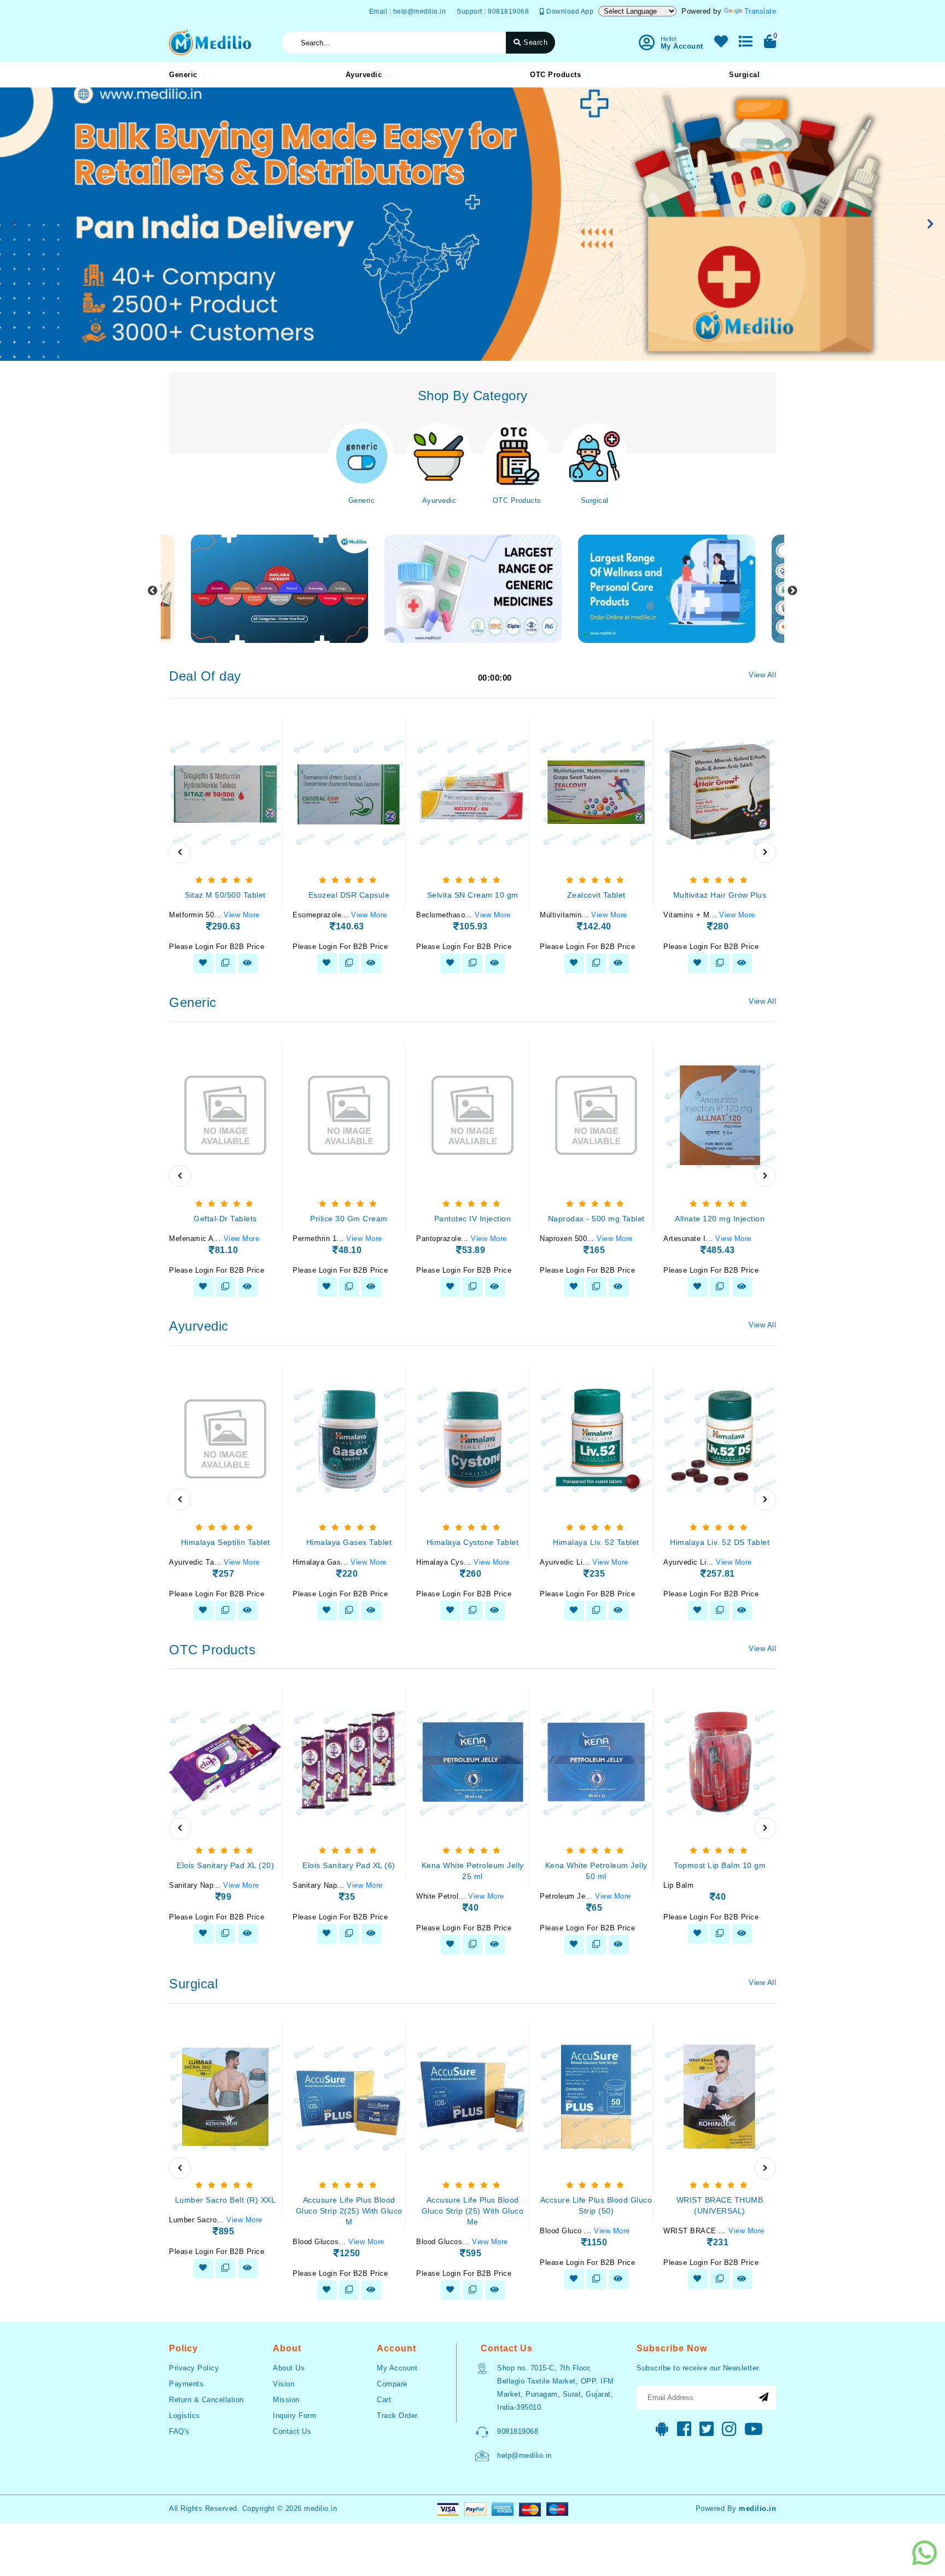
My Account (397, 2368)
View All (762, 675)
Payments (186, 2384)
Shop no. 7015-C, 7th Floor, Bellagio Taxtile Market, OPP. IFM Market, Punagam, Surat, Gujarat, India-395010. (556, 2388)
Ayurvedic (364, 75)
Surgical (744, 75)
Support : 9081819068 (493, 11)
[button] (14, 224)
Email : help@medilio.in (408, 11)
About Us (289, 2368)
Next (792, 591)
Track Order (397, 2416)
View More (242, 915)
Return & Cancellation (206, 2400)
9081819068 (518, 2431)
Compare (392, 2384)
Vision (284, 2384)
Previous (153, 591)
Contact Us (292, 2431)
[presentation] (180, 852)
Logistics (185, 2416)
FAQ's (179, 2431)
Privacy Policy (194, 2368)
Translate (760, 11)
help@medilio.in (524, 2455)
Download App (569, 11)
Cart (384, 2400)
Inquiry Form (294, 2416)
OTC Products (555, 75)
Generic (183, 75)
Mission (286, 2400)
